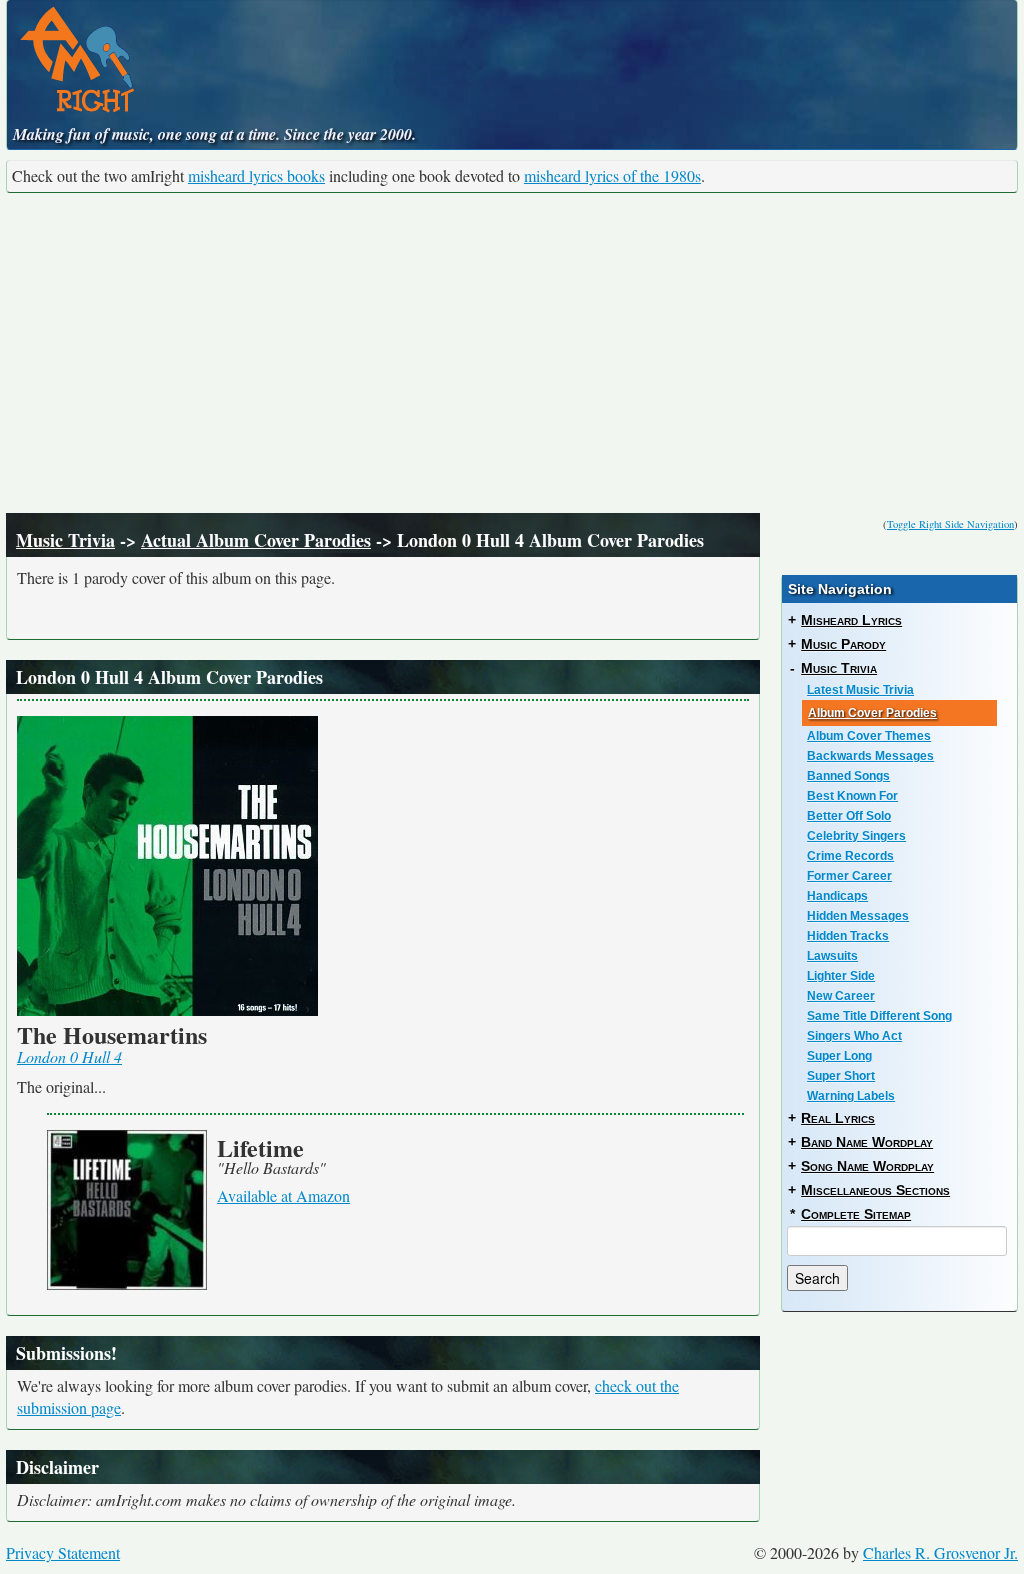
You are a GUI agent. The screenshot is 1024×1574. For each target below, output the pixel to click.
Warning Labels (851, 1096)
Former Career (849, 876)
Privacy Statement (63, 1552)
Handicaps (837, 896)
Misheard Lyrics (851, 620)
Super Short (841, 1076)
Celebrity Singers (856, 836)
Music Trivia (65, 540)
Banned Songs (848, 776)
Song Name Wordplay (867, 1166)
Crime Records (850, 856)
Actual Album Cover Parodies (256, 540)
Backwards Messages (870, 756)
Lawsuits (832, 956)
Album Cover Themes (869, 736)
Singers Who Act (854, 1036)
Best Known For (852, 796)
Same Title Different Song (879, 1016)
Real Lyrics (838, 1118)
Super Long (839, 1056)
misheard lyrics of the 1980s (612, 175)
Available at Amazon (283, 1195)
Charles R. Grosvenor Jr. (940, 1552)
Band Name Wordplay (867, 1142)
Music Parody (843, 644)
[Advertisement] (512, 353)
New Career (841, 996)
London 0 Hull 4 (69, 1056)
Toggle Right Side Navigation (950, 524)
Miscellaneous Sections (875, 1190)
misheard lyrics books (256, 175)
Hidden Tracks (848, 936)
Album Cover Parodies (872, 713)
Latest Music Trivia (860, 690)
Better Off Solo (849, 816)
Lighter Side (841, 976)
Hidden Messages (858, 916)
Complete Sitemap (856, 1214)
